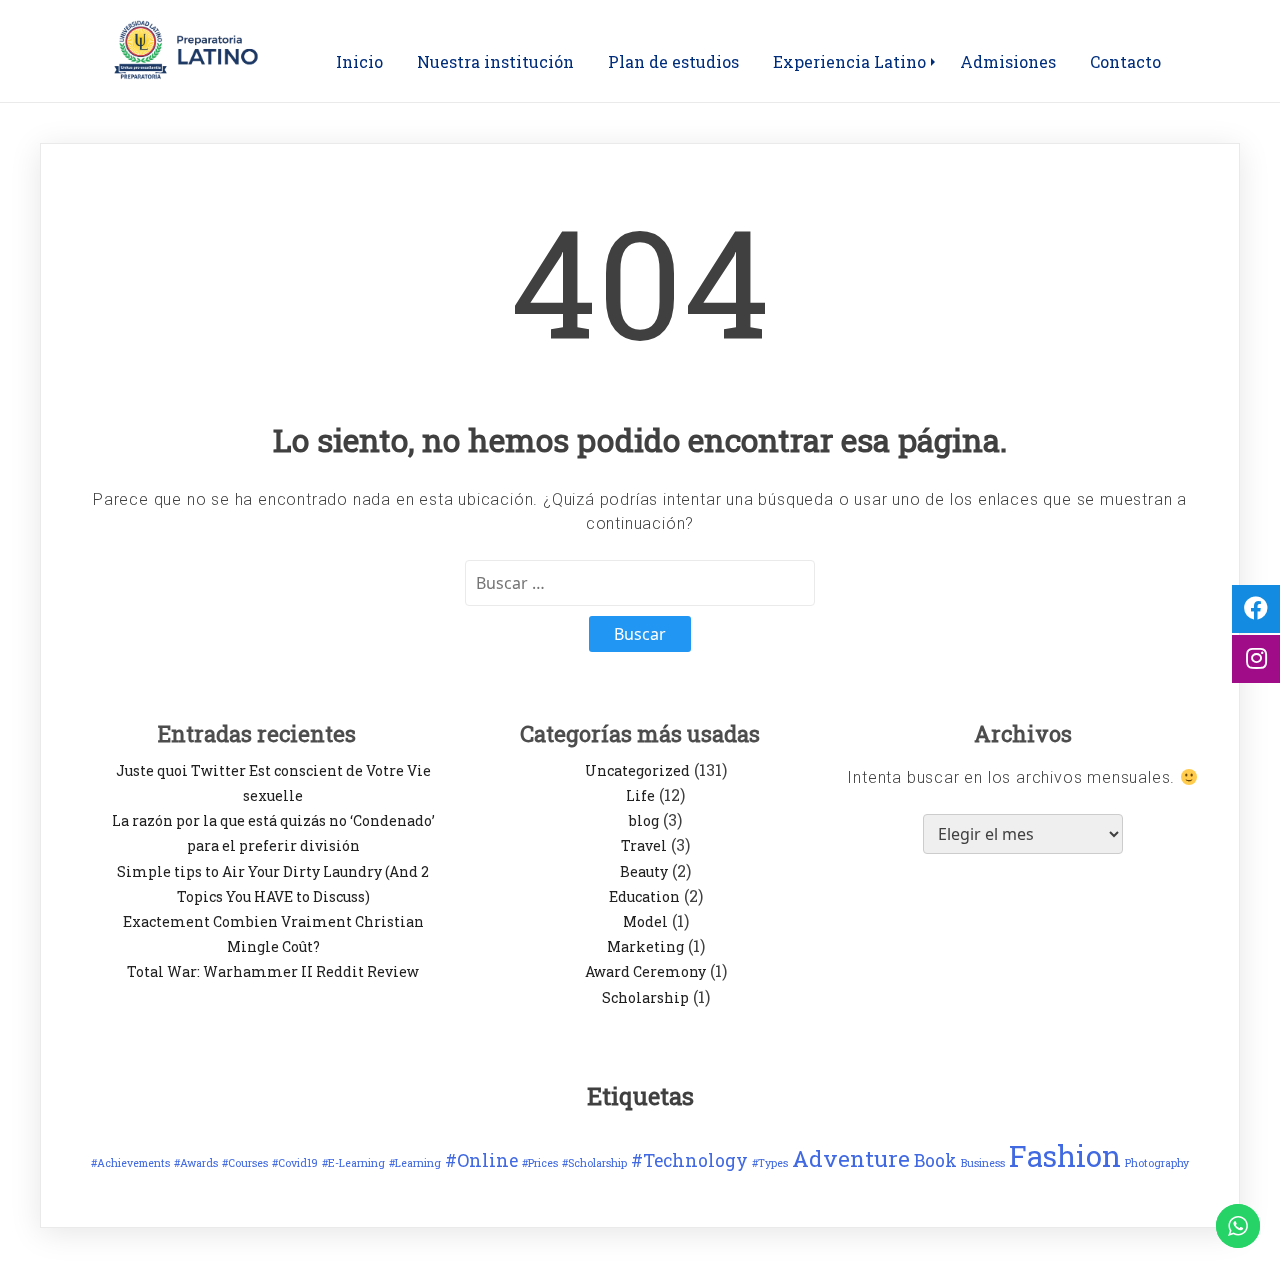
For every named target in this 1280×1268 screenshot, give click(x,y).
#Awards (196, 1163)
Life (640, 795)
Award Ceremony (645, 971)
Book (935, 1160)
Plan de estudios (673, 61)
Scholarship (645, 997)
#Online (481, 1160)
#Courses (245, 1163)
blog (644, 820)
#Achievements (130, 1163)
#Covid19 (295, 1163)
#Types (770, 1163)
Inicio (359, 61)
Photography (1157, 1163)
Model (645, 921)
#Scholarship (594, 1163)
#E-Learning (353, 1163)
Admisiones (1008, 61)
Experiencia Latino (849, 61)
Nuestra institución (495, 61)
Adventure (851, 1158)
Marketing (645, 946)
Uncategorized (637, 770)
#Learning (415, 1163)
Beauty (644, 871)
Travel (644, 845)
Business (983, 1163)
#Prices (540, 1163)
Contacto (1125, 61)
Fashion (1065, 1155)
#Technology (689, 1160)
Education (644, 896)
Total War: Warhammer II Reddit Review (273, 971)
